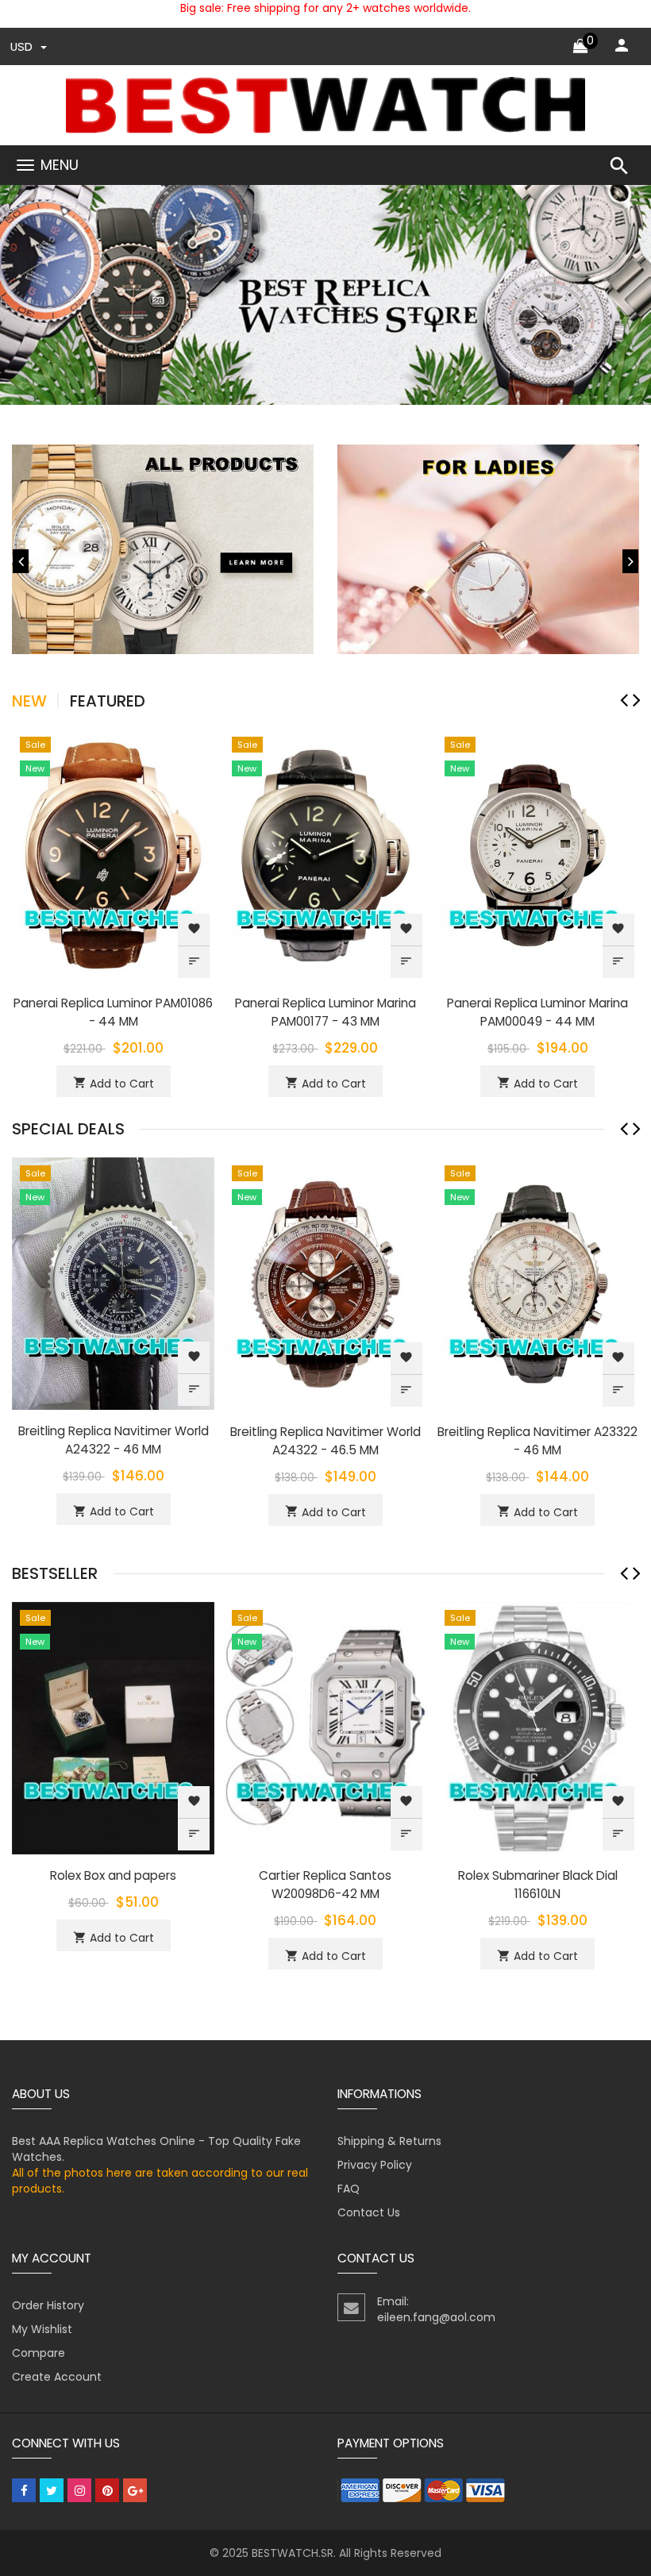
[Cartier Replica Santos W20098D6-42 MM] (325, 1727)
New (29, 701)
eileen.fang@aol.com (436, 2317)
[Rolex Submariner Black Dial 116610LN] (538, 1727)
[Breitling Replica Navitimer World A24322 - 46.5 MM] (325, 1283)
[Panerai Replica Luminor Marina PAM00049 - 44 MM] (538, 854)
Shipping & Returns (389, 2141)
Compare (39, 2353)
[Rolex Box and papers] (113, 1727)
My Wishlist (42, 2329)
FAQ (349, 2189)
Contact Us (369, 2212)
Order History (48, 2305)
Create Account (57, 2377)
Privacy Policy (375, 2165)
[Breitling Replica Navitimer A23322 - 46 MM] (538, 1283)
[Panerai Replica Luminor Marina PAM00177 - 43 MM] (325, 854)
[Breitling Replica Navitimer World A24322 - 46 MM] (113, 1283)
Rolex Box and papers (113, 1875)
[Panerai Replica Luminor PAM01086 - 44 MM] (113, 854)
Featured (108, 701)
